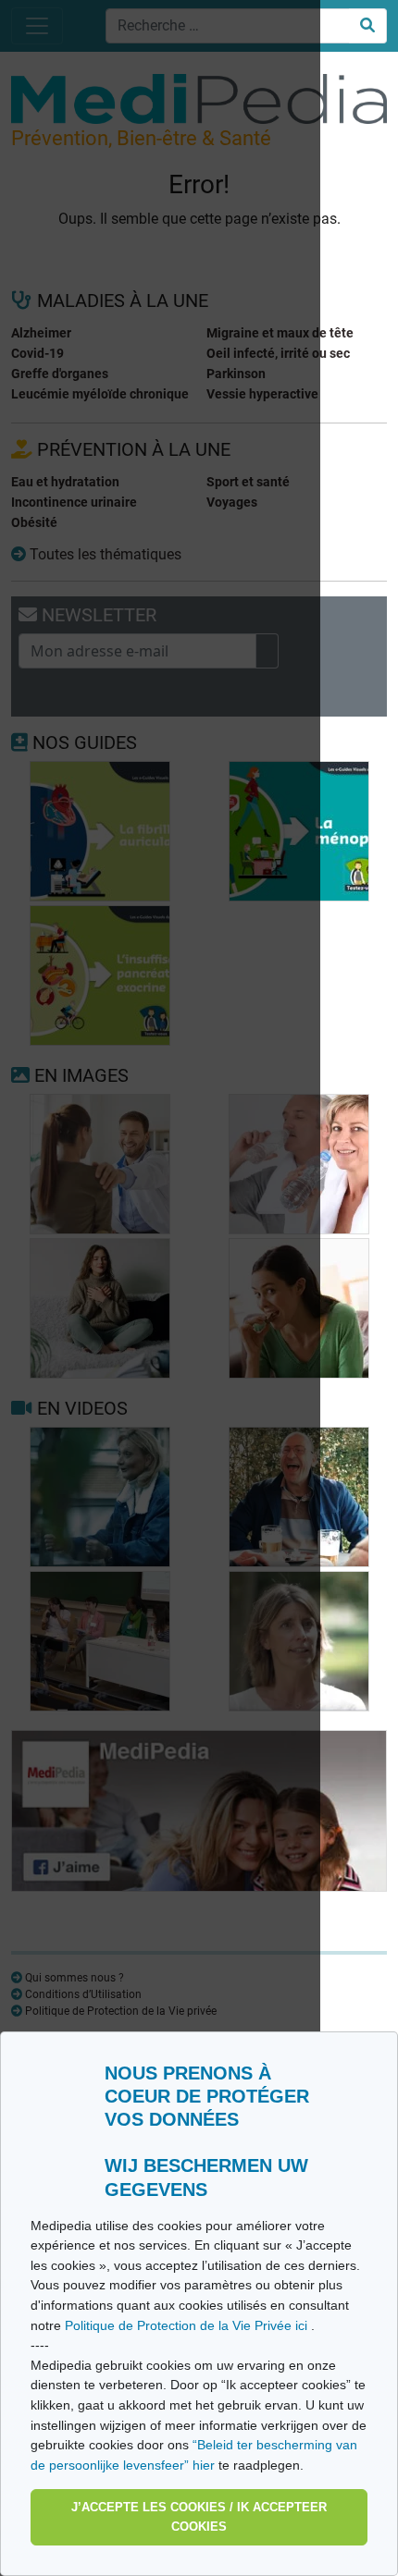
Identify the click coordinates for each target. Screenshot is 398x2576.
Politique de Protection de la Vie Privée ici (188, 2325)
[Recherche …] (368, 26)
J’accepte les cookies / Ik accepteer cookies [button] (199, 2517)
